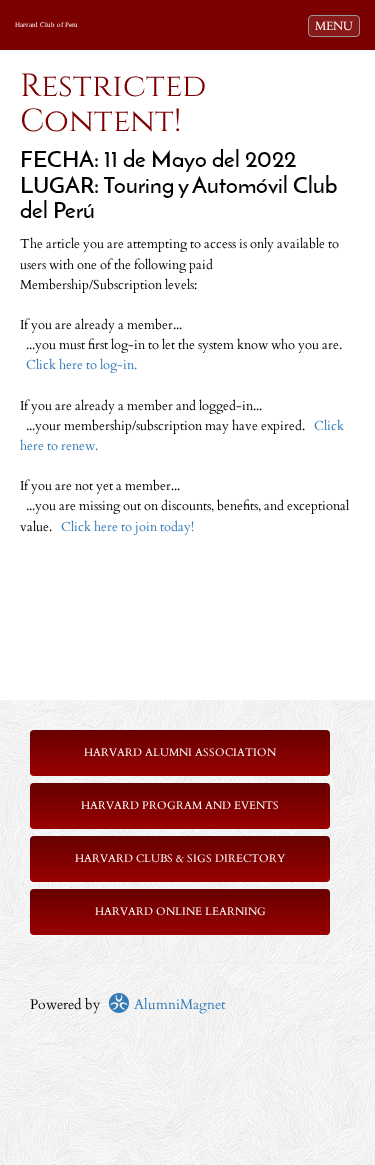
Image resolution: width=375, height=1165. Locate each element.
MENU (337, 25)
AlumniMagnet (177, 1004)
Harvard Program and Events (180, 805)
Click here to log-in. (81, 365)
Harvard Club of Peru (46, 25)
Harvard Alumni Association (180, 752)
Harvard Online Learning (180, 911)
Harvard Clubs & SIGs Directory (180, 858)
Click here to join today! (127, 527)
